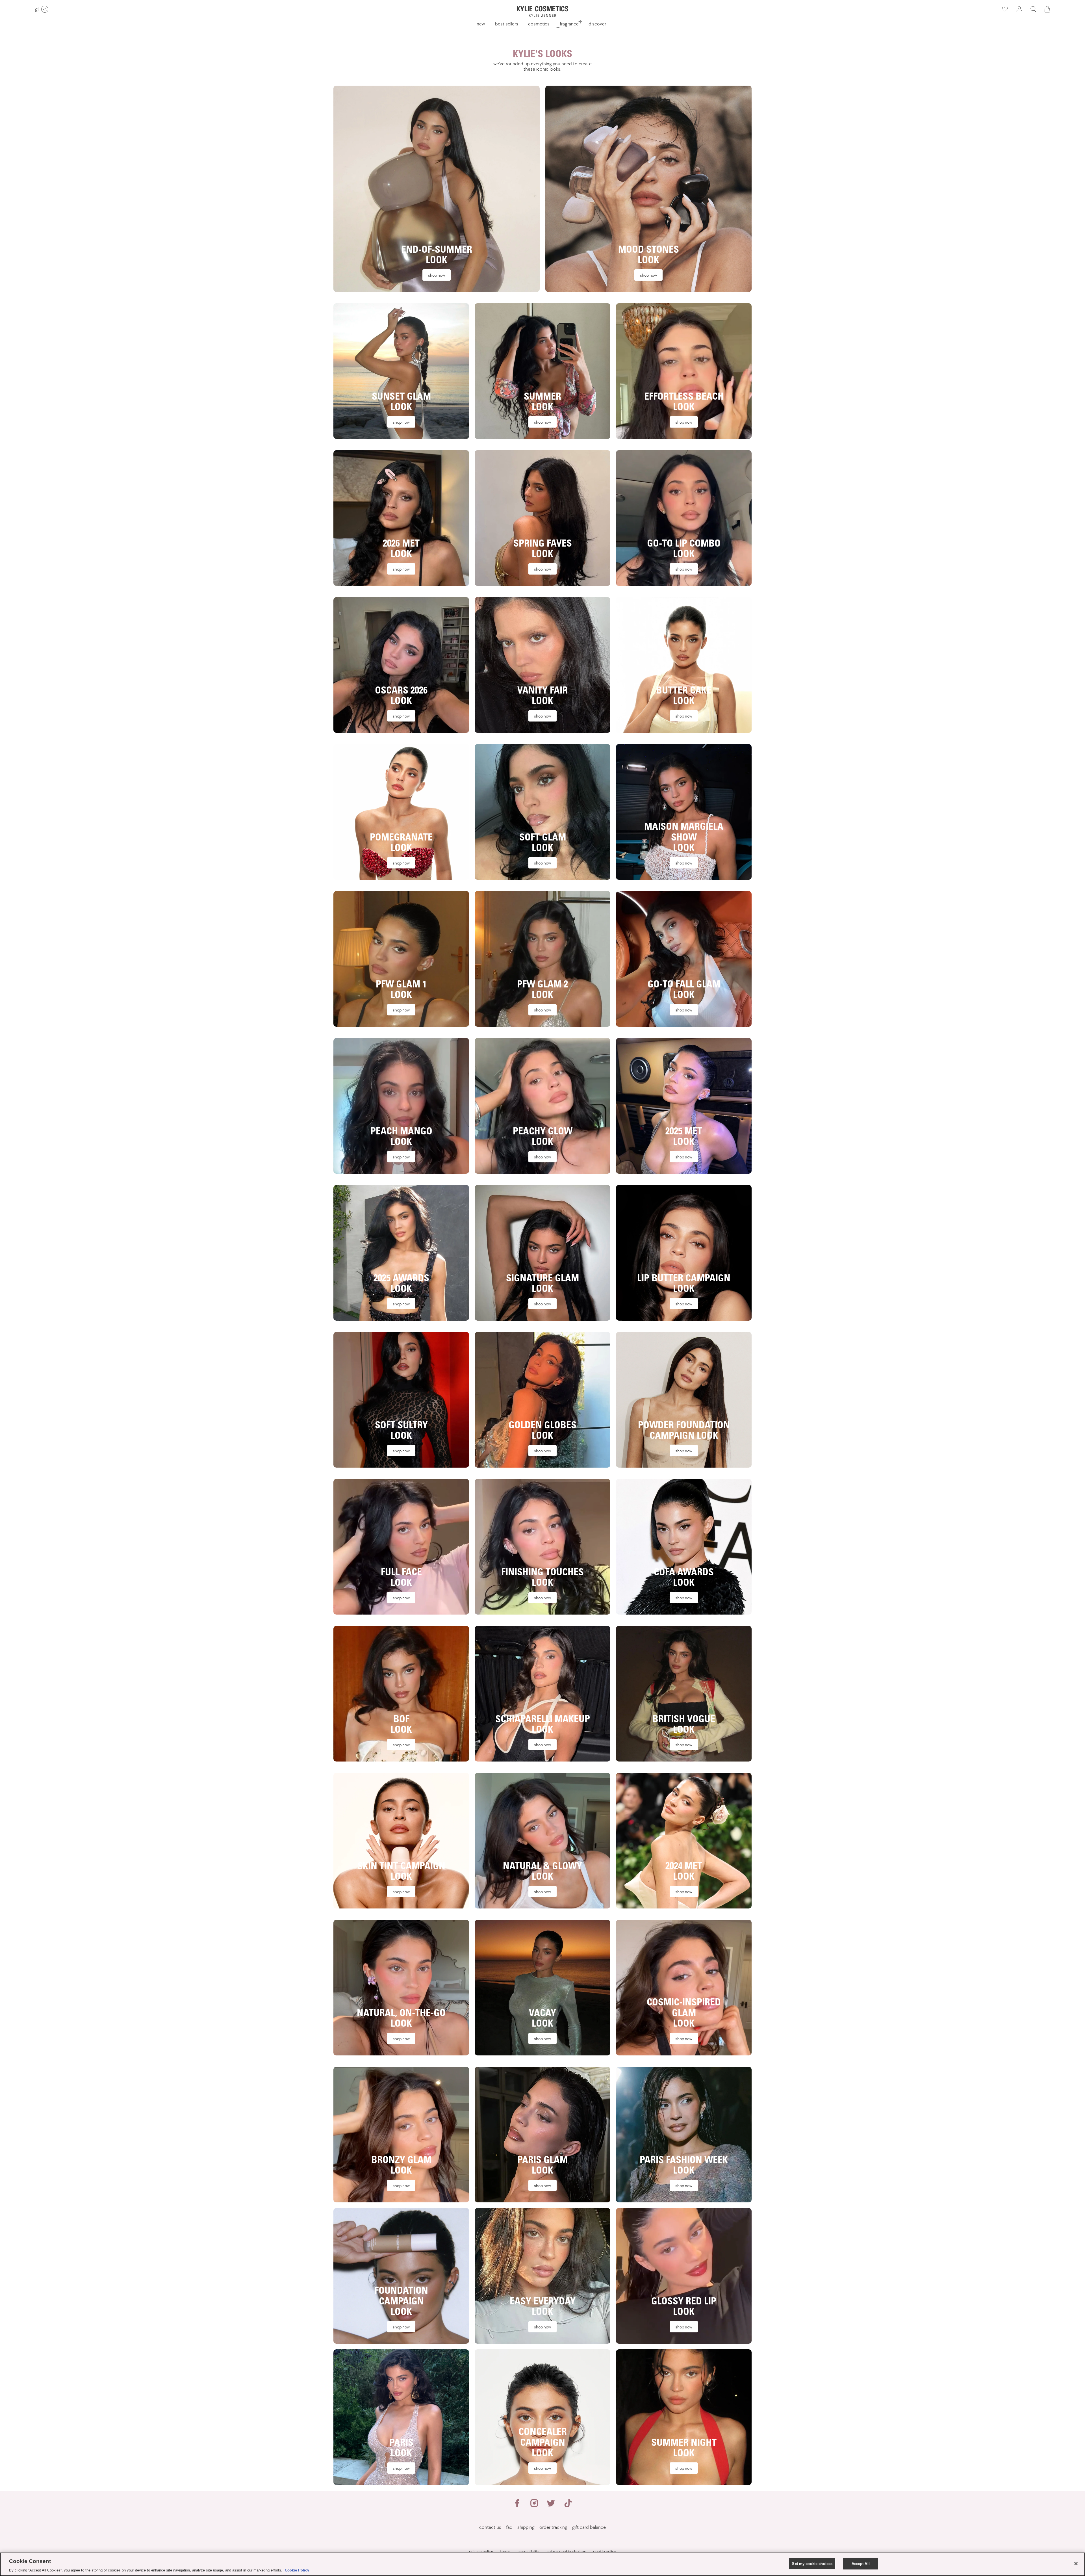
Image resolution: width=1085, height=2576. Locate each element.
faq (509, 2527)
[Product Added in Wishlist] (1004, 9)
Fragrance (569, 24)
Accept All (861, 2563)
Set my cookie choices (812, 2563)
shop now (401, 2327)
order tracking (553, 2527)
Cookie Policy (297, 2570)
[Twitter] (551, 2506)
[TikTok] (568, 2506)
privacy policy (481, 2551)
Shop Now (401, 1745)
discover (597, 24)
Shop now (684, 422)
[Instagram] (534, 2506)
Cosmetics (539, 24)
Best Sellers (507, 24)
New (481, 24)
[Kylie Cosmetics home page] (542, 11)
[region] (542, 2564)
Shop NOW (437, 275)
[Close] (1076, 2564)
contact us (490, 2527)
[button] (1033, 9)
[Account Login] (1019, 9)
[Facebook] (517, 2506)
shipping (526, 2527)
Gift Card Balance (589, 2527)
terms (505, 2551)
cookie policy (605, 2551)
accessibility (529, 2551)
